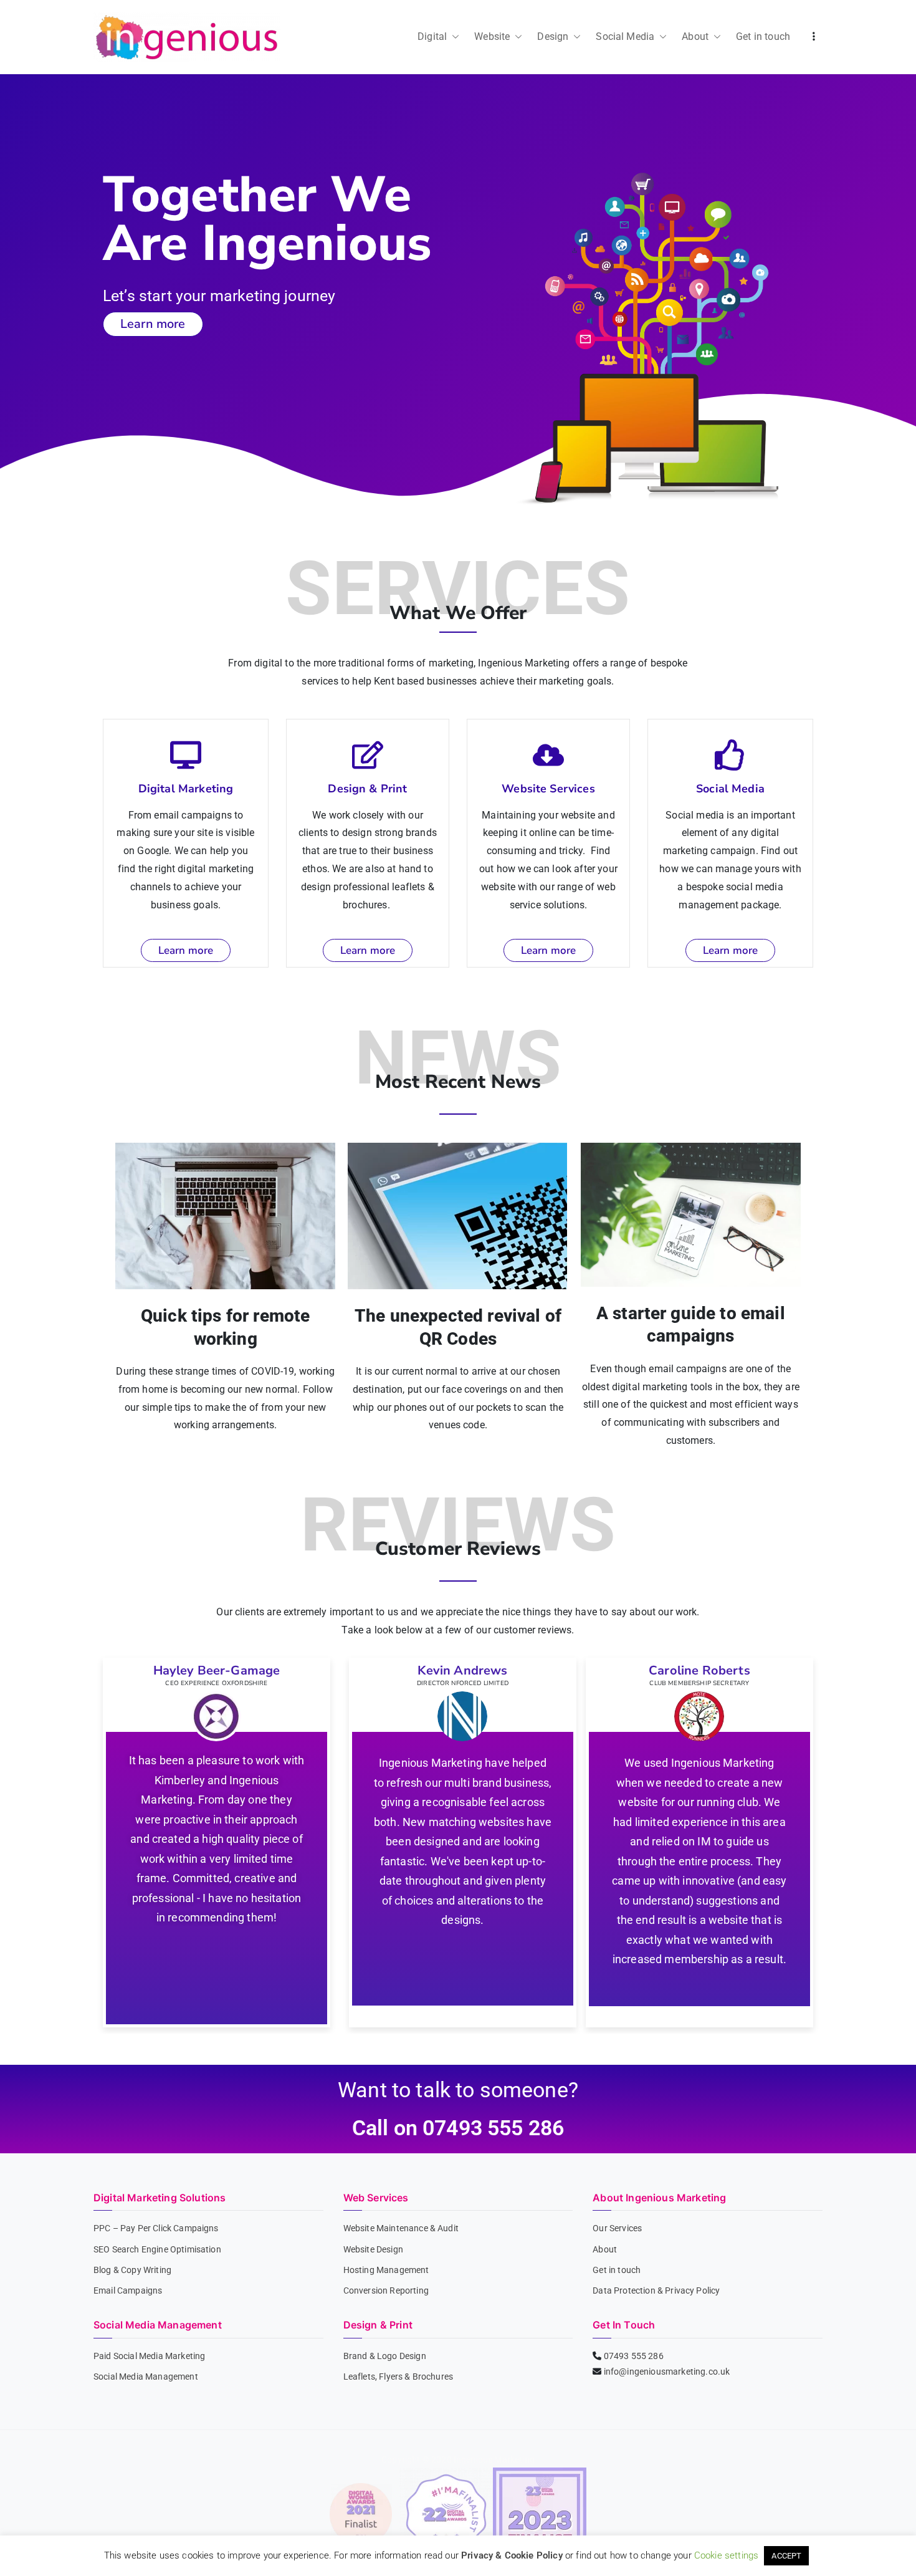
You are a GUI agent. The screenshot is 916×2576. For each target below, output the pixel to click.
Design (553, 36)
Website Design (373, 2249)
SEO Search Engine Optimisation (157, 2249)
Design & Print (367, 789)
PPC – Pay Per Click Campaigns (156, 2228)
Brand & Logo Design (385, 2356)
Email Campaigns (128, 2290)
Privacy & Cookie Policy (512, 2555)
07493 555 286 (634, 2356)
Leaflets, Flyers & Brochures (398, 2377)
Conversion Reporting (386, 2290)
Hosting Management (386, 2270)
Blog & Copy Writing (132, 2270)
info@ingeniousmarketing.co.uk (667, 2372)
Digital (432, 36)
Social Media (625, 36)
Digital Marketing (186, 789)
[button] (453, 37)
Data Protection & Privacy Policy (656, 2290)
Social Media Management (146, 2377)
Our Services (617, 2228)
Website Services (548, 789)
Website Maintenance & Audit (401, 2228)
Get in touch (763, 36)
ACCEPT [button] (786, 2556)
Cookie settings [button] (726, 2555)
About (695, 36)
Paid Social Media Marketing (149, 2356)
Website (492, 36)
